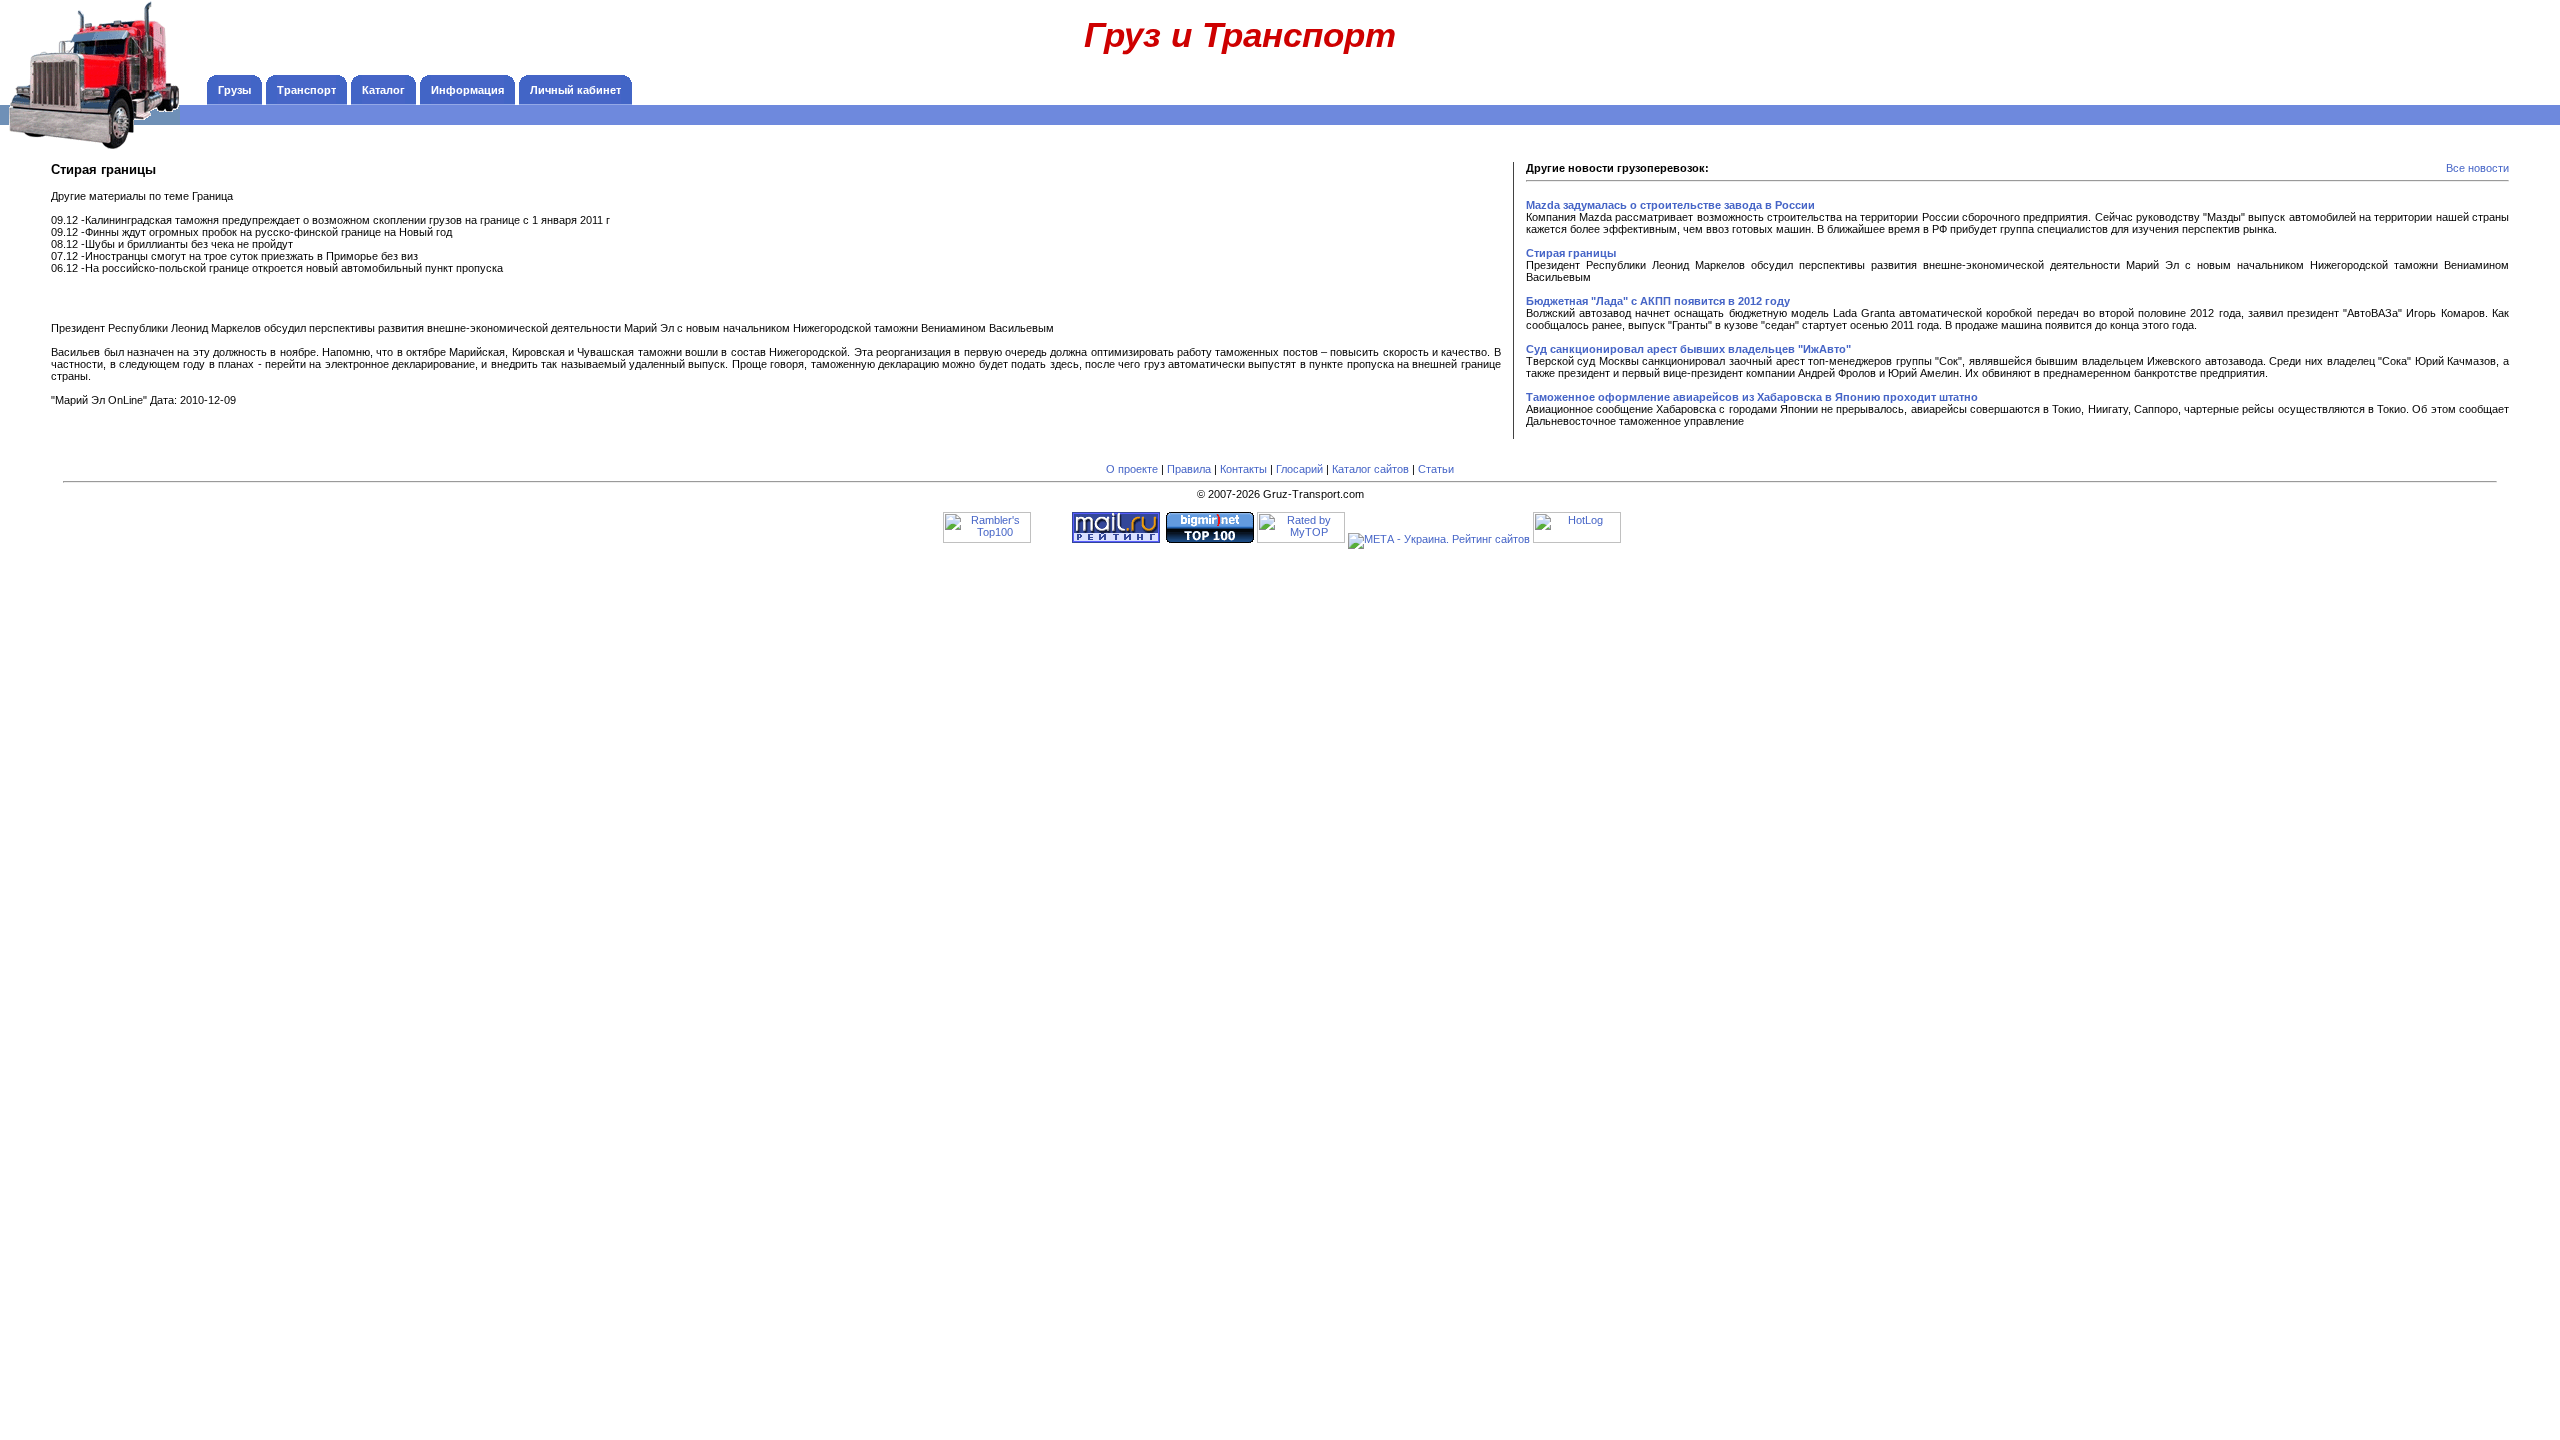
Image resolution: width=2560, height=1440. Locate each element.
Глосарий (1299, 469)
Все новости (2477, 168)
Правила (1189, 469)
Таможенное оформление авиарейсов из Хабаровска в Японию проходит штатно (1752, 397)
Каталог (383, 90)
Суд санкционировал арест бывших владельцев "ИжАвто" (1688, 349)
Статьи (1436, 469)
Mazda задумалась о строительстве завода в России (1670, 205)
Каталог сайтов (1370, 469)
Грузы (234, 90)
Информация (467, 90)
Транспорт (306, 90)
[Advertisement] (2420, 45)
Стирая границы (1571, 253)
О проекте (1132, 469)
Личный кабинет (575, 90)
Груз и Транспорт (1240, 34)
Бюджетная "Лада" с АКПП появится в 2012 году (1658, 301)
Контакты (1243, 469)
